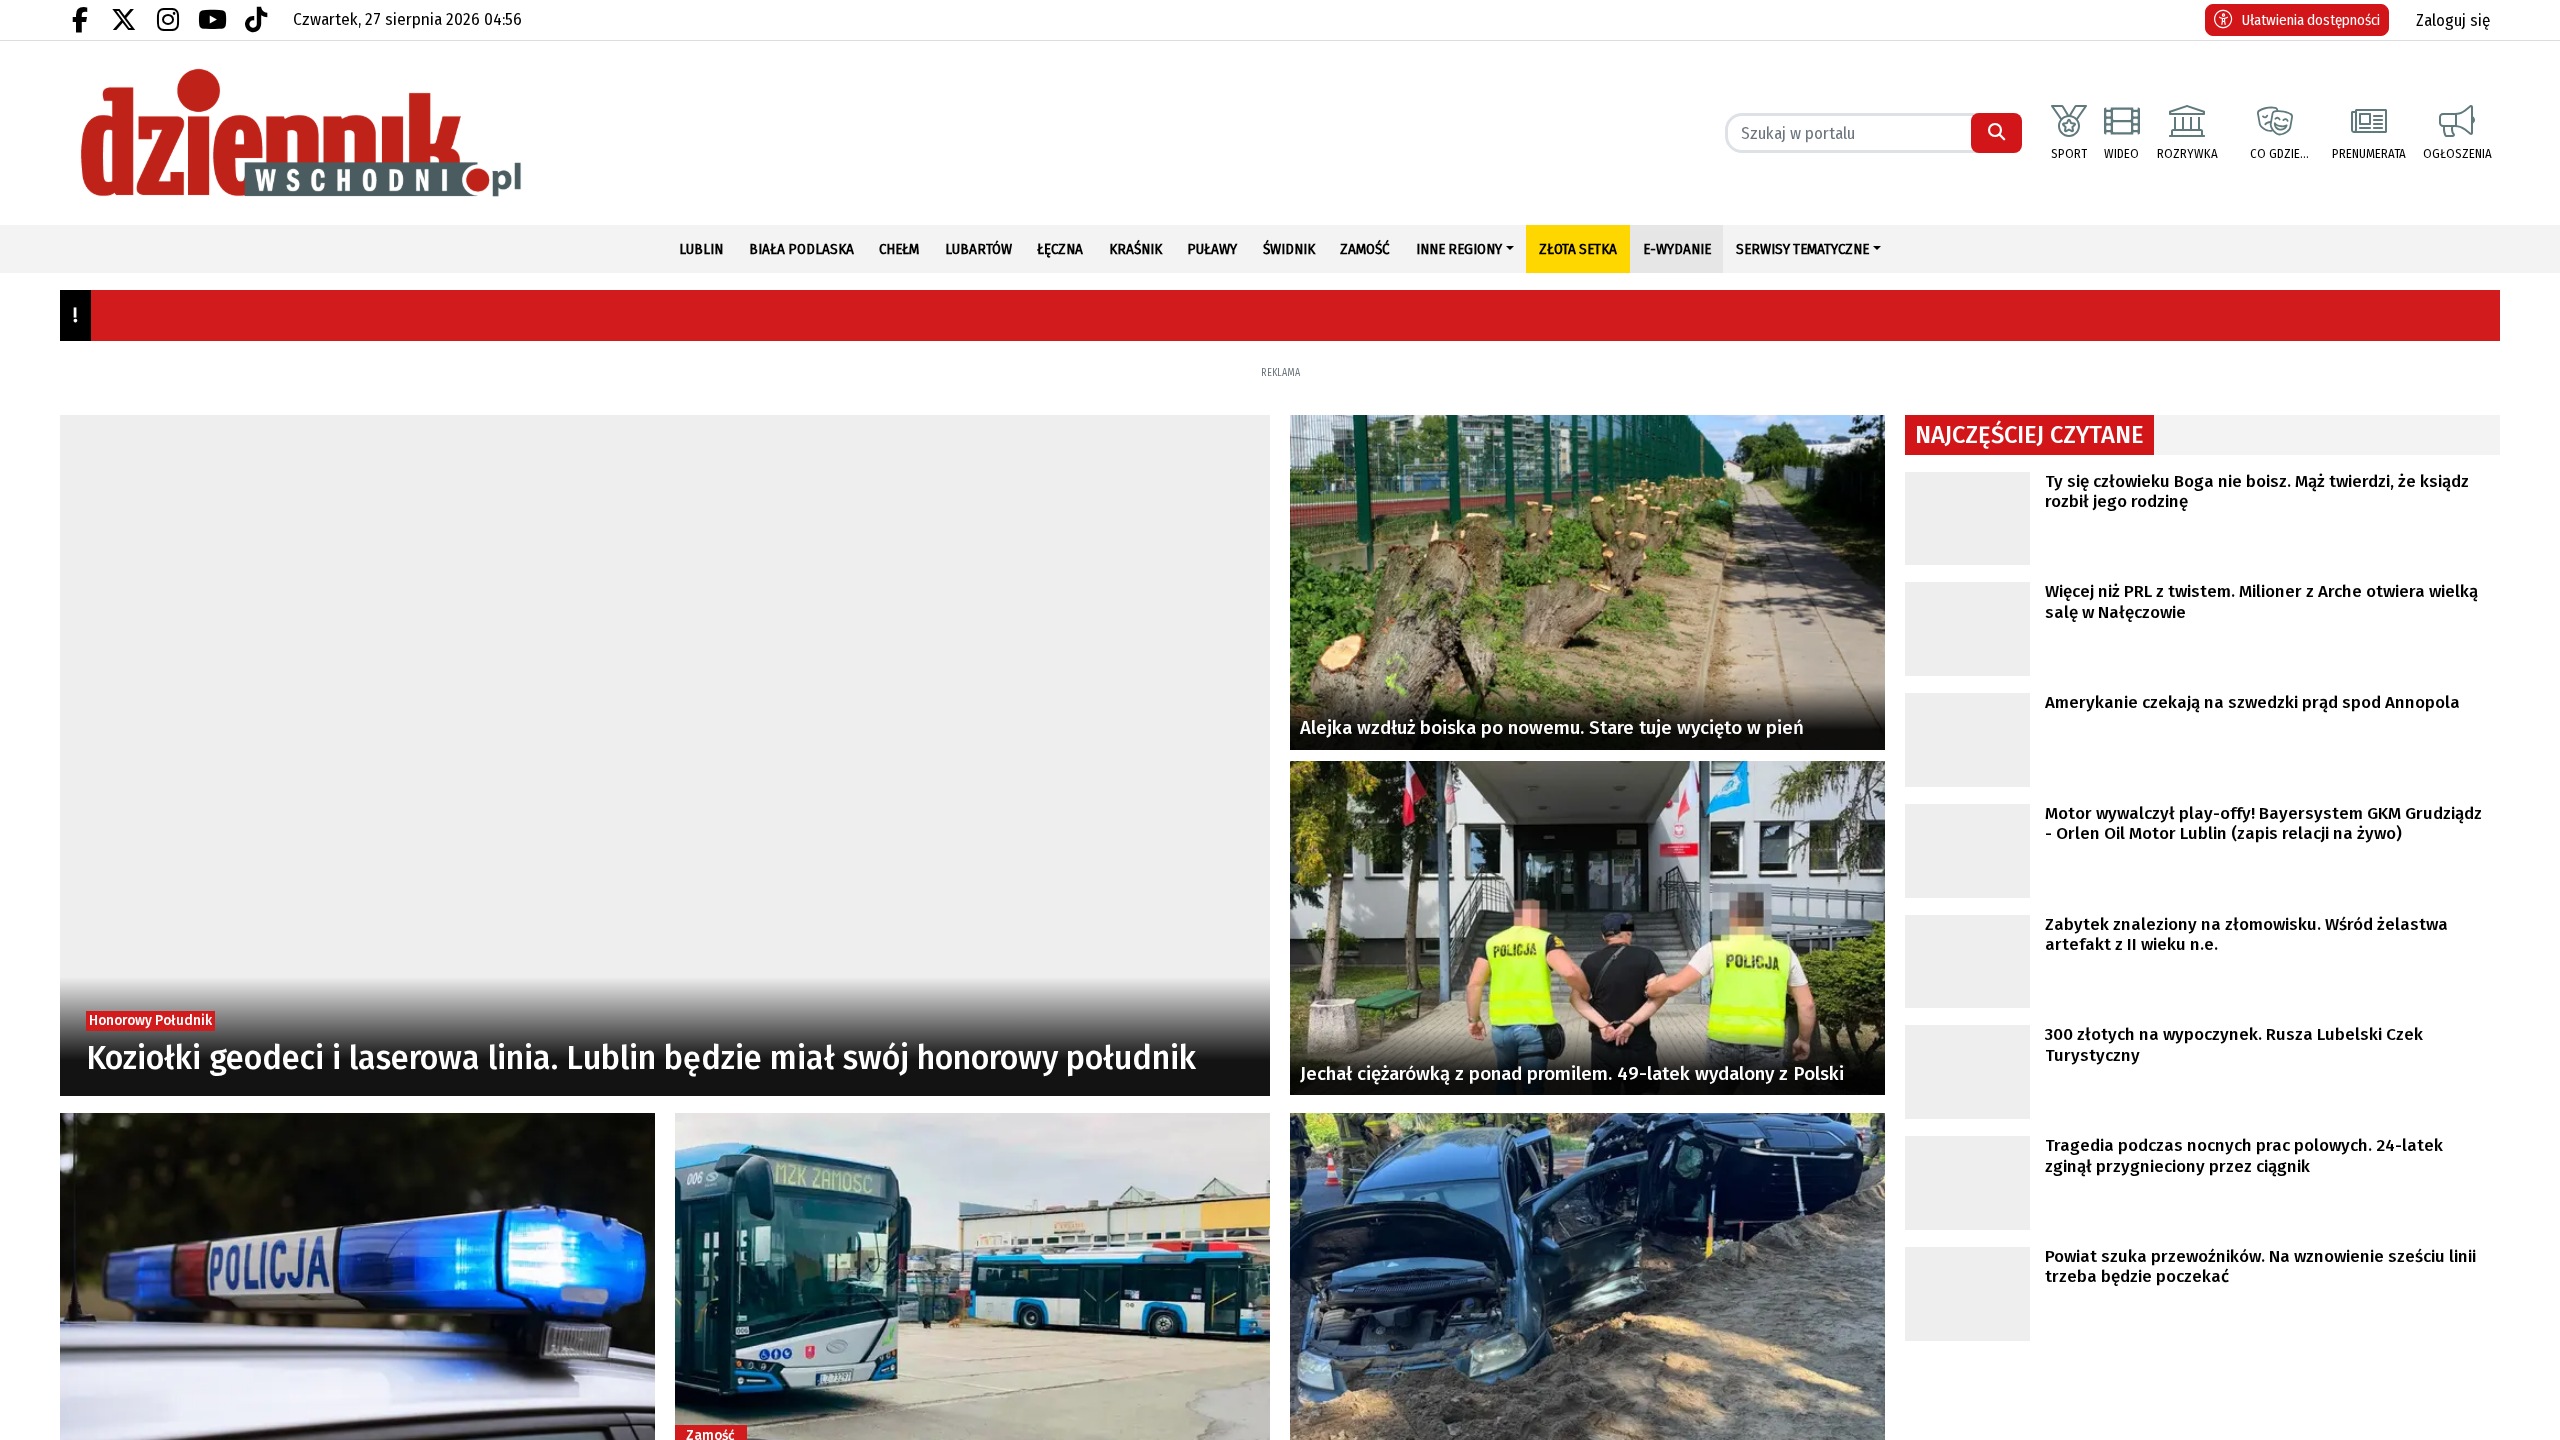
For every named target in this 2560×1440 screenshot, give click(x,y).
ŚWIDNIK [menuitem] (1289, 249)
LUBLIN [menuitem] (701, 249)
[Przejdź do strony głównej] (357, 133)
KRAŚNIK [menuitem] (1135, 249)
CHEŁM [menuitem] (899, 249)
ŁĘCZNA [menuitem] (1060, 249)
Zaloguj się (2453, 20)
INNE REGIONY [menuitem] (1459, 249)
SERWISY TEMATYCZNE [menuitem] (1802, 249)
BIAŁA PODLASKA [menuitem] (801, 249)
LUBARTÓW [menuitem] (978, 249)
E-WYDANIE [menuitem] (1677, 249)
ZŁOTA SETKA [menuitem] (1578, 249)
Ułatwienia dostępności (2311, 20)
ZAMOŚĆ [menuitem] (1365, 249)
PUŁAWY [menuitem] (1212, 249)
